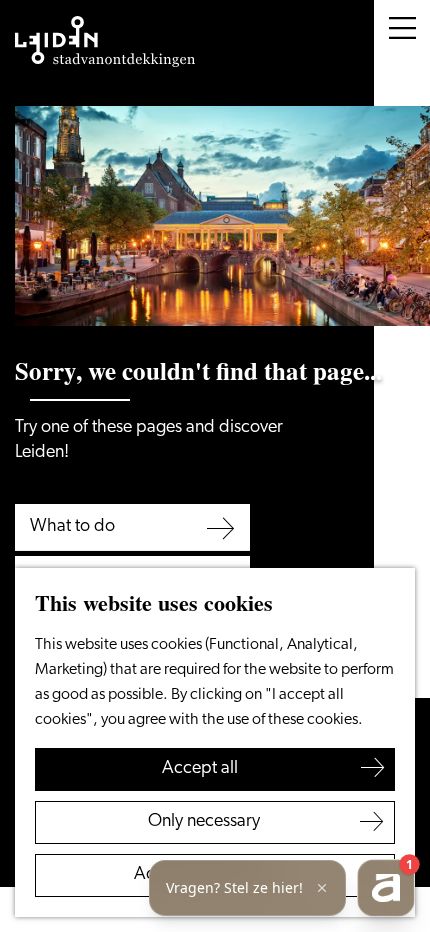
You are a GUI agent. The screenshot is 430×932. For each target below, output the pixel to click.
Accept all (200, 769)
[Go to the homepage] (105, 42)
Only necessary (204, 822)
